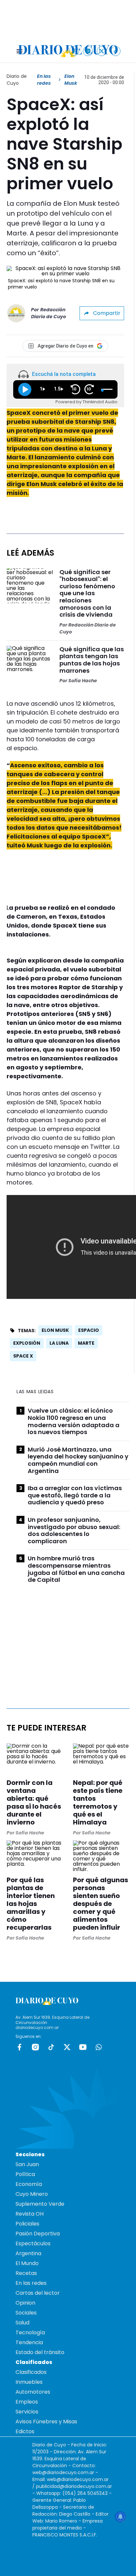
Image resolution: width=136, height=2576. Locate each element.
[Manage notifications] (120, 2517)
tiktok (51, 2047)
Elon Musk (55, 1330)
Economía (29, 2184)
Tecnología (30, 2332)
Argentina (28, 2253)
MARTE (86, 1343)
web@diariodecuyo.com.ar (63, 2472)
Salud (22, 2323)
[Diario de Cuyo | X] (102, 51)
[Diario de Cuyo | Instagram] (88, 51)
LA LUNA (59, 1343)
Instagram (35, 2047)
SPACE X (23, 1356)
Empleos (27, 2402)
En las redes (44, 80)
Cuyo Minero (32, 2194)
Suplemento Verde (40, 2204)
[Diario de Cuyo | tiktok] (116, 51)
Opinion (25, 2303)
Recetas (26, 2273)
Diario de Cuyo (17, 80)
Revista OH (30, 2214)
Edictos (25, 2431)
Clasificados (31, 2372)
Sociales (26, 2313)
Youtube (83, 2047)
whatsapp (99, 2047)
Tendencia (29, 2342)
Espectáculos (33, 2243)
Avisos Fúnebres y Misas (46, 2422)
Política (25, 2174)
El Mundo (27, 2263)
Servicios (27, 2412)
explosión (27, 1343)
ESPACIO (89, 1330)
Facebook (19, 2047)
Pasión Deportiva (38, 2234)
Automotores (33, 2392)
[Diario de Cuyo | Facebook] (74, 51)
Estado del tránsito (40, 2352)
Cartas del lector (38, 2293)
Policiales (27, 2224)
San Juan (27, 2164)
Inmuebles (29, 2382)
